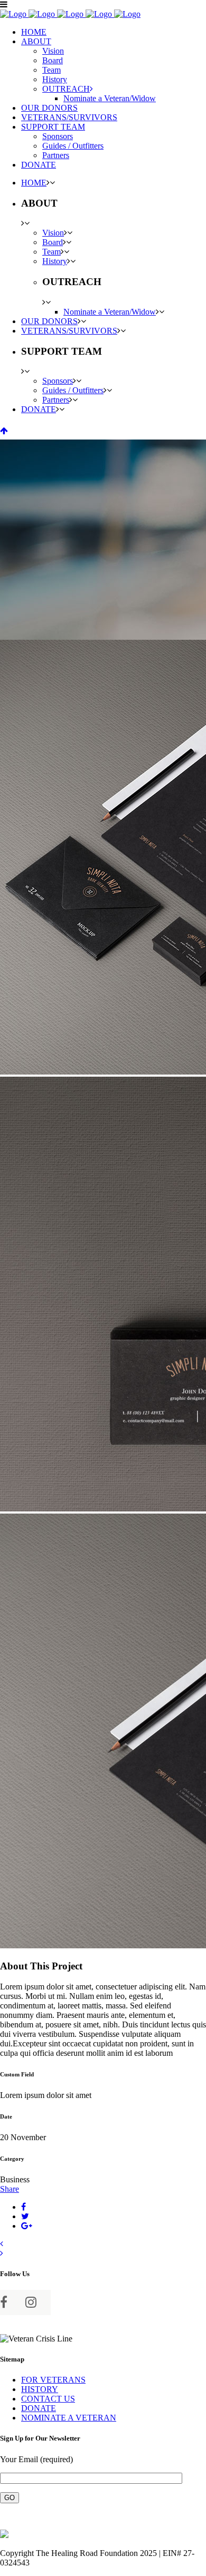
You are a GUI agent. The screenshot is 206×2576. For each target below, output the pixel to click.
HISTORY (40, 2389)
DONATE (39, 2408)
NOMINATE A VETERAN (69, 2418)
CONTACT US (48, 2399)
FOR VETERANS (53, 2380)
